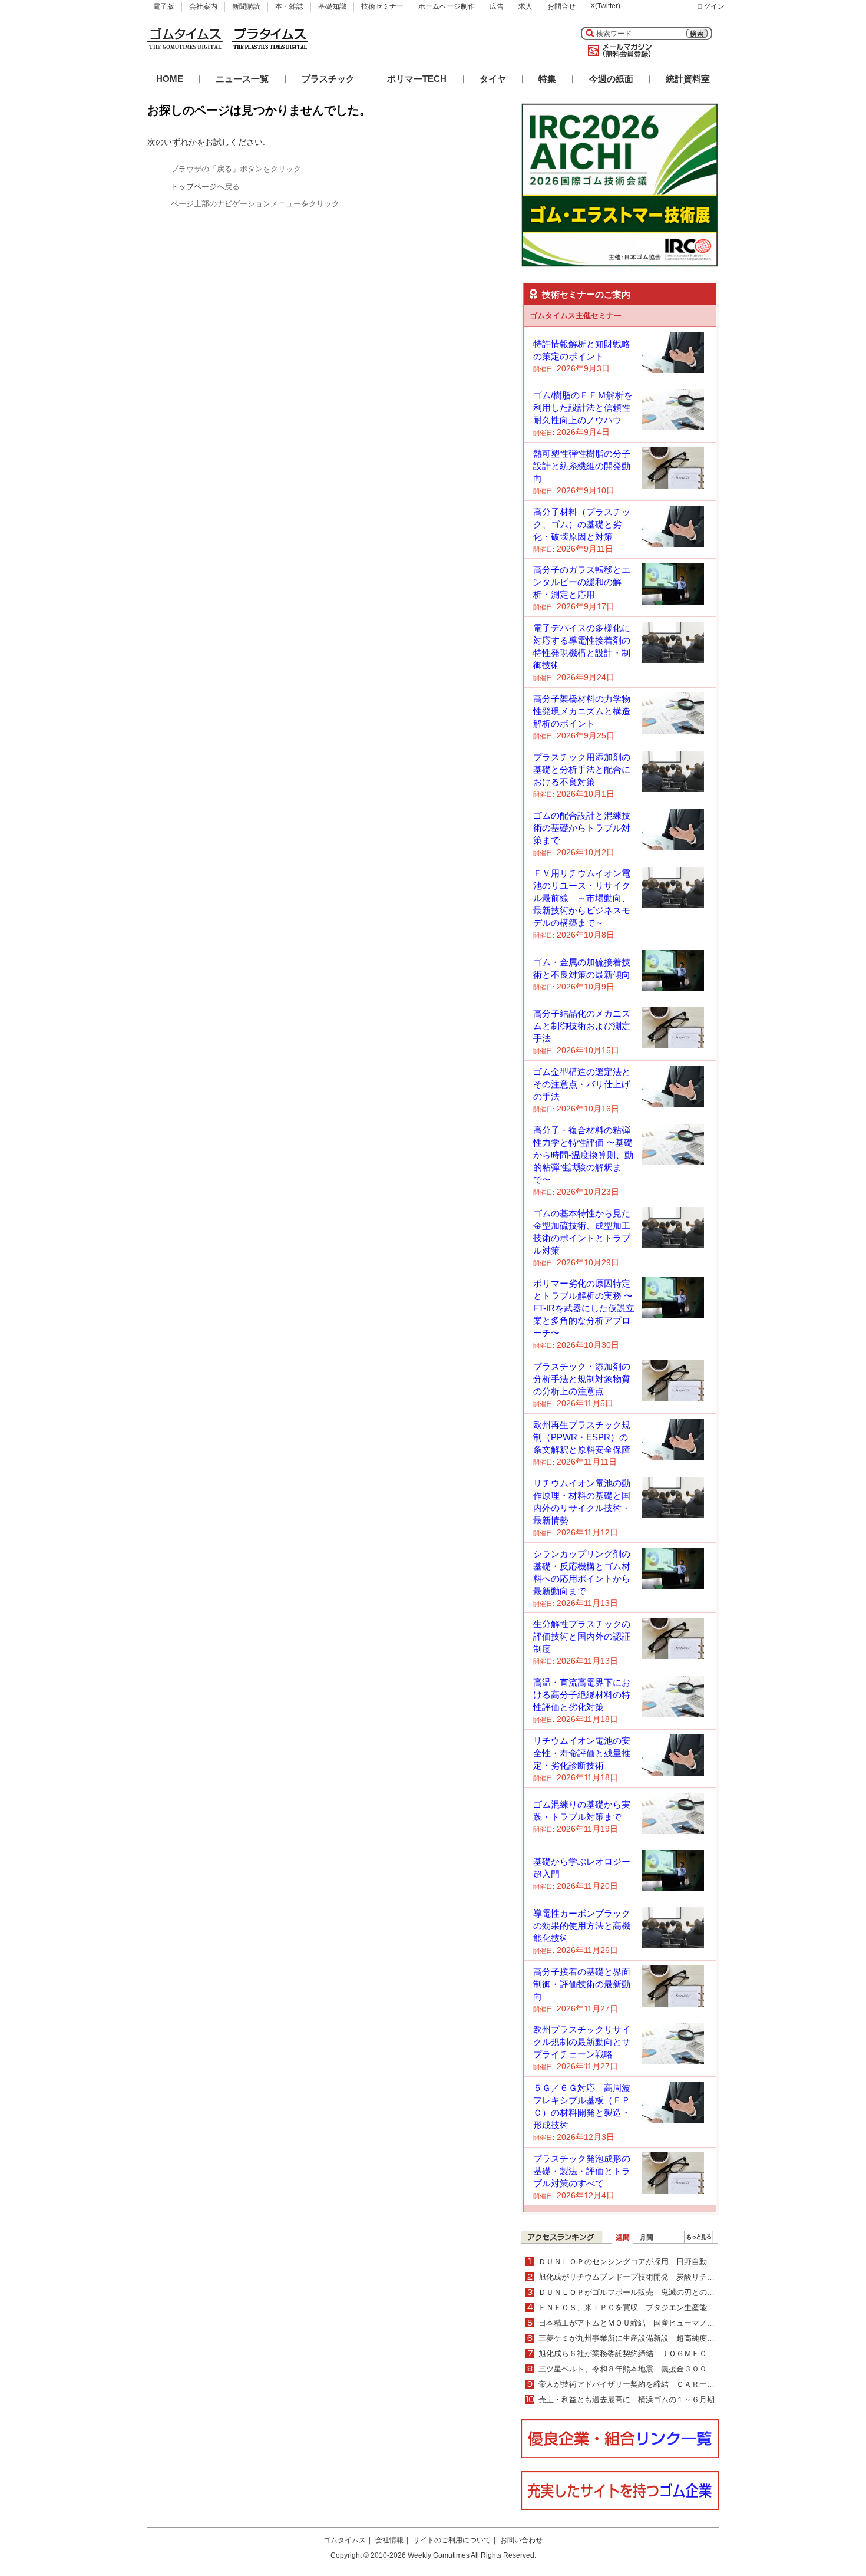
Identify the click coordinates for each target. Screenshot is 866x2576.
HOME (170, 79)
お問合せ (561, 6)
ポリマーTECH (417, 79)
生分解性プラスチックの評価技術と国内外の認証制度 (582, 1636)
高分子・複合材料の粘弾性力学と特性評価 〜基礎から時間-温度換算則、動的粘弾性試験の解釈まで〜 (583, 1155)
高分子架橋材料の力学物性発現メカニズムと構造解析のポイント (582, 711)
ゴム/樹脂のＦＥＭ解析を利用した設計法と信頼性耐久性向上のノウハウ (583, 408)
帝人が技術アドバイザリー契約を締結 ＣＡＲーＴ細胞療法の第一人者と (665, 2384)
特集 (547, 79)
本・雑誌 (289, 6)
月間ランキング (647, 2237)
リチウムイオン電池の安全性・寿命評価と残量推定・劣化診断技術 (582, 1753)
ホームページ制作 (447, 6)
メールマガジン (617, 51)
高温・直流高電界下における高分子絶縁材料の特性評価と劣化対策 (582, 1695)
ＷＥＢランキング (699, 2237)
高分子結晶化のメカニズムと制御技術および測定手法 (582, 1026)
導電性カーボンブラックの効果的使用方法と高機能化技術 (582, 1926)
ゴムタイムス (345, 2540)
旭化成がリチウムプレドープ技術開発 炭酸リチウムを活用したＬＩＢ (661, 2277)
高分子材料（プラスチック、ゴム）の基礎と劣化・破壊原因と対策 (582, 524)
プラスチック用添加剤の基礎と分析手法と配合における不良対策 (582, 769)
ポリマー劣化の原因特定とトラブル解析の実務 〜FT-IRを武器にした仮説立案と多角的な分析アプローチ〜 (584, 1308)
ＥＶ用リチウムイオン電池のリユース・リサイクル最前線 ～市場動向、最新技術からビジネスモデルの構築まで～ (582, 898)
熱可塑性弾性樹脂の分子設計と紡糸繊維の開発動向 (582, 466)
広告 (497, 6)
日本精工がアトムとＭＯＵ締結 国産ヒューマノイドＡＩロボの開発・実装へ (672, 2323)
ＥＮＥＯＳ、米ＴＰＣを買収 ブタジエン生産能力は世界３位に (649, 2308)
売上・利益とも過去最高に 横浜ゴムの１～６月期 (627, 2399)
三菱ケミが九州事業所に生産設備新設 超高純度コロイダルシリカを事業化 (669, 2338)
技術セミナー (382, 6)
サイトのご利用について (452, 2540)
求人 (525, 6)
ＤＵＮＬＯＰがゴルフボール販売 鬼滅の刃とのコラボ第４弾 (646, 2292)
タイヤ (493, 79)
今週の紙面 (611, 79)
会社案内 (203, 6)
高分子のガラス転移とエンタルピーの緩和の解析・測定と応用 (582, 582)
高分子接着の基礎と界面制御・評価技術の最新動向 (582, 1984)
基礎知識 (332, 6)
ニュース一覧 (242, 79)
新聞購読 (246, 6)
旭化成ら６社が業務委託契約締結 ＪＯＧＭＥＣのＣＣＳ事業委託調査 (661, 2354)
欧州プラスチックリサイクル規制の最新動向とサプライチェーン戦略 (582, 2042)
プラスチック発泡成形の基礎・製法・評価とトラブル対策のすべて (582, 2171)
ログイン (710, 6)
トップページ (194, 187)
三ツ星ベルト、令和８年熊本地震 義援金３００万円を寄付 (642, 2369)
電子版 (164, 6)
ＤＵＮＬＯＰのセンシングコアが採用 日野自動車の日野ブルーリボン (661, 2262)
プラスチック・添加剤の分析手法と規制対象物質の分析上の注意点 (582, 1379)
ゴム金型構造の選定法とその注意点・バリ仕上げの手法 (582, 1084)
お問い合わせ (521, 2540)
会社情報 (389, 2540)
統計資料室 (688, 79)
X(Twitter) (605, 6)
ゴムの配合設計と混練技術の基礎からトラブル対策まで (582, 828)
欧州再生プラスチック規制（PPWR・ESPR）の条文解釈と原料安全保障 (582, 1437)
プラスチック (328, 79)
